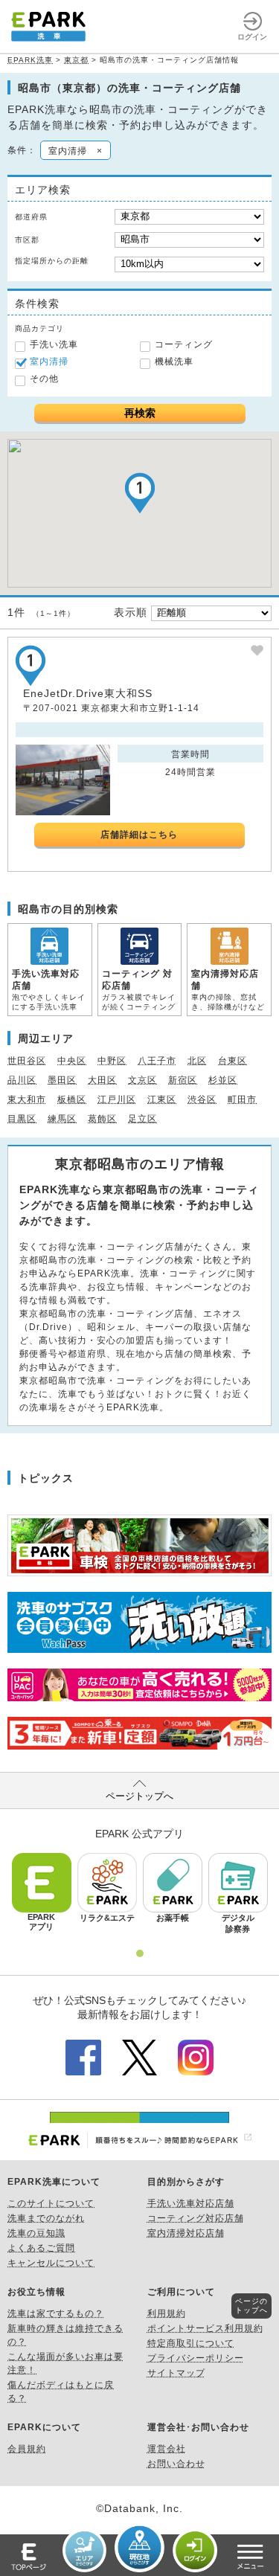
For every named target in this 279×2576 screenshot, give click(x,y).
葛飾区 (102, 1119)
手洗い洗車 (54, 344)
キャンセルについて (51, 2263)
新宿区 (183, 1080)
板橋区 (72, 1099)
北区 (197, 1061)
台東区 (232, 1061)
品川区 (22, 1080)
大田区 (102, 1080)
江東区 (162, 1099)
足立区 (142, 1119)
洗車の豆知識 (36, 2233)
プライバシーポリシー (196, 2358)
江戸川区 (117, 1099)
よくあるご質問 (41, 2248)
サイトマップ (176, 2373)
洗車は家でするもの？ (56, 2313)
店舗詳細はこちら (139, 835)
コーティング (184, 344)
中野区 (112, 1061)
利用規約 (167, 2313)
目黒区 (22, 1119)
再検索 (140, 413)
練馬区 (62, 1119)
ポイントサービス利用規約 (205, 2328)
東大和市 (27, 1099)
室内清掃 (49, 362)
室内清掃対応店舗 (186, 2233)
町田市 (242, 1099)
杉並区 (223, 1080)
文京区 (142, 1080)
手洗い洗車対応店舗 (191, 2203)
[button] (140, 493)
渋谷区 (202, 1099)
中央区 (72, 1061)
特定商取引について (191, 2343)
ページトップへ (139, 1796)
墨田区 (62, 1080)
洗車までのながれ (46, 2218)
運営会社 (167, 2449)
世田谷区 (27, 1061)
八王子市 (157, 1061)
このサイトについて (51, 2203)
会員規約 (27, 2449)
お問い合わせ (176, 2464)
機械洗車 (174, 362)
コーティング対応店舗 (196, 2218)
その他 (44, 379)
